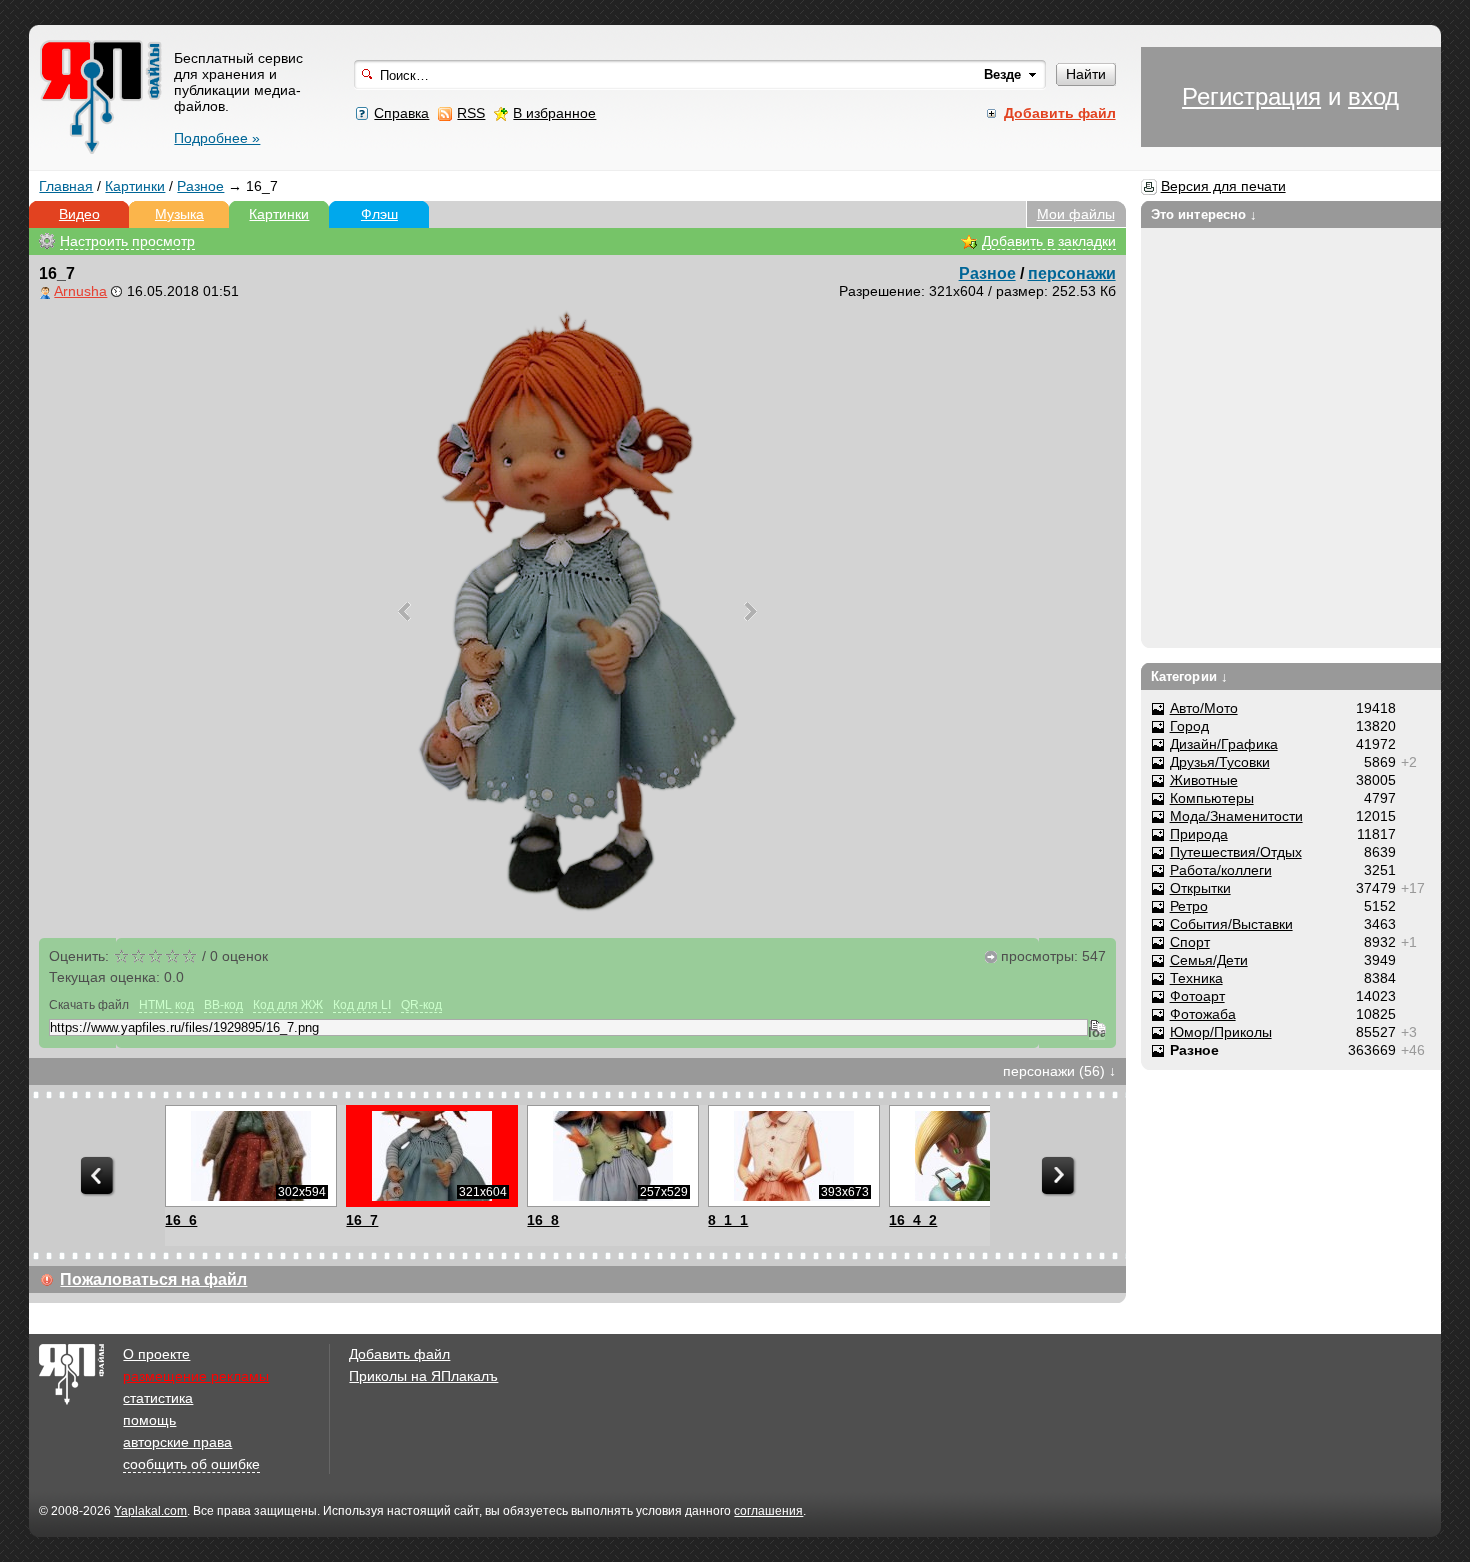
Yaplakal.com (150, 1511)
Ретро (1189, 906)
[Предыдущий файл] (404, 611)
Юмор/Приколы (1221, 1032)
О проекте (156, 1354)
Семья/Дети (1209, 960)
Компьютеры (1212, 798)
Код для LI (362, 1005)
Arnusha (80, 291)
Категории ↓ (1189, 676)
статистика (158, 1398)
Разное (200, 186)
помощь (149, 1420)
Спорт (1190, 942)
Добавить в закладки (1049, 241)
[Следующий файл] (750, 611)
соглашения (768, 1511)
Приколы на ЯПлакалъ (423, 1376)
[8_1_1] (793, 1156)
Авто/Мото (1204, 708)
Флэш (379, 214)
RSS (471, 113)
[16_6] (250, 1156)
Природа (1199, 834)
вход (1373, 96)
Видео (79, 214)
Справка (401, 113)
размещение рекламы (196, 1376)
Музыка (179, 214)
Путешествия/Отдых (1236, 852)
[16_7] (431, 1156)
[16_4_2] (974, 1156)
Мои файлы (1076, 214)
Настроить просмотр (127, 241)
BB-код (223, 1005)
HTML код (166, 1005)
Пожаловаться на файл (153, 1279)
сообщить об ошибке (191, 1464)
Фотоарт (1197, 996)
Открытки (1200, 888)
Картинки (135, 186)
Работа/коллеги (1221, 870)
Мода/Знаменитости (1236, 816)
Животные (1204, 780)
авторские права (177, 1442)
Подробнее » (217, 138)
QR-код (421, 1005)
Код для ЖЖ (288, 1005)
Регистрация (1251, 96)
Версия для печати (1223, 186)
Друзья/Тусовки (1220, 762)
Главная (66, 186)
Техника (1196, 978)
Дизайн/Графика (1224, 744)
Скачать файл (89, 1005)
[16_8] (612, 1156)
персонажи (1072, 273)
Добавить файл (399, 1354)
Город (1189, 726)
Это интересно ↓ (1204, 214)
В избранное (554, 113)
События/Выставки (1231, 924)
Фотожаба (1203, 1014)
